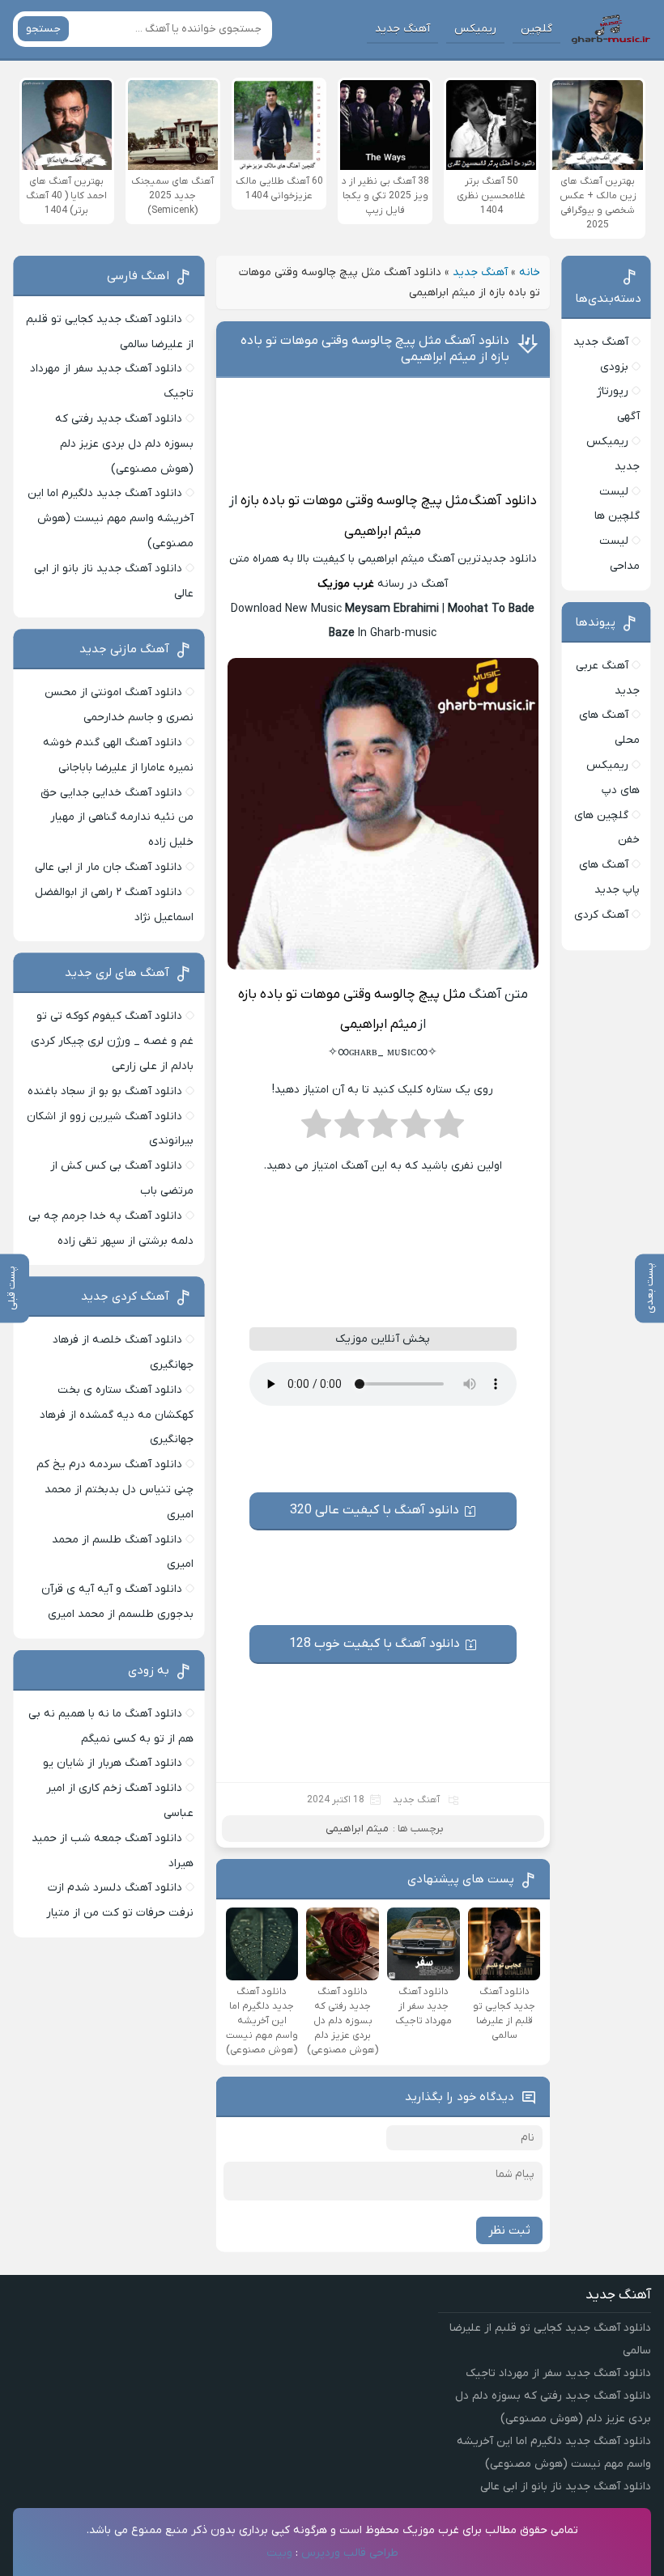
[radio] (449, 1129)
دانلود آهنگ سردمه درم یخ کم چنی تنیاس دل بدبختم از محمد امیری (115, 1490)
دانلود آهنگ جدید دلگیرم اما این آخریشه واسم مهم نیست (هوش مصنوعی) (111, 518)
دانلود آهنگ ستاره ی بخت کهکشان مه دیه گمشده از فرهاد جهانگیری (117, 1415)
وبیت (279, 2553)
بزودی (614, 367)
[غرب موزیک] (611, 29)
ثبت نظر (509, 2230)
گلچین (536, 29)
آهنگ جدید (402, 29)
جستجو (43, 29)
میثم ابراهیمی (383, 532)
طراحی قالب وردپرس (350, 2553)
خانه (530, 272)
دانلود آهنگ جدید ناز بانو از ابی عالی (566, 2487)
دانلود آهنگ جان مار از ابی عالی (109, 867)
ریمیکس (475, 29)
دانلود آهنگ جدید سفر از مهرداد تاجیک (558, 2373)
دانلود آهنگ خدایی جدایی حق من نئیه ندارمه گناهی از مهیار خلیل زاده (117, 818)
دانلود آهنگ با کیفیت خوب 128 (375, 1644)
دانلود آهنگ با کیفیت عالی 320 (375, 1510)
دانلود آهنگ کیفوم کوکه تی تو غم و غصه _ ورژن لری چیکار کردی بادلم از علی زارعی (112, 1041)
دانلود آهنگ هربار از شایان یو (113, 1763)
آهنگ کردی (601, 915)
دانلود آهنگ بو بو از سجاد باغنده (105, 1091)
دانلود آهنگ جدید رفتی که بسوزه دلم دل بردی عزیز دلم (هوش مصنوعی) (124, 444)
